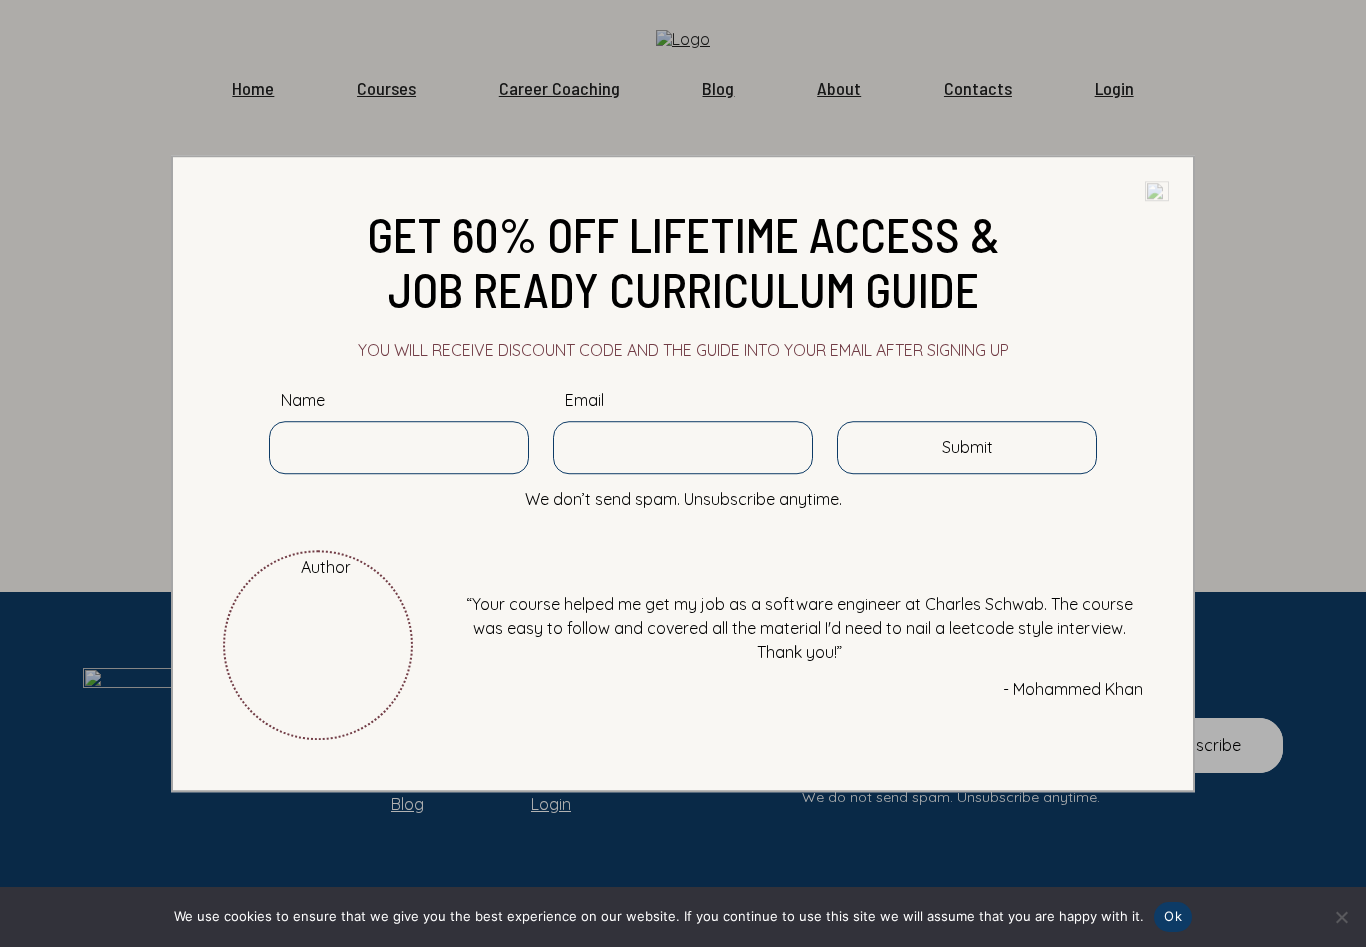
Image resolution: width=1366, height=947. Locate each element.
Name (303, 400)
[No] (1341, 917)
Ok (1173, 916)
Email (584, 400)
